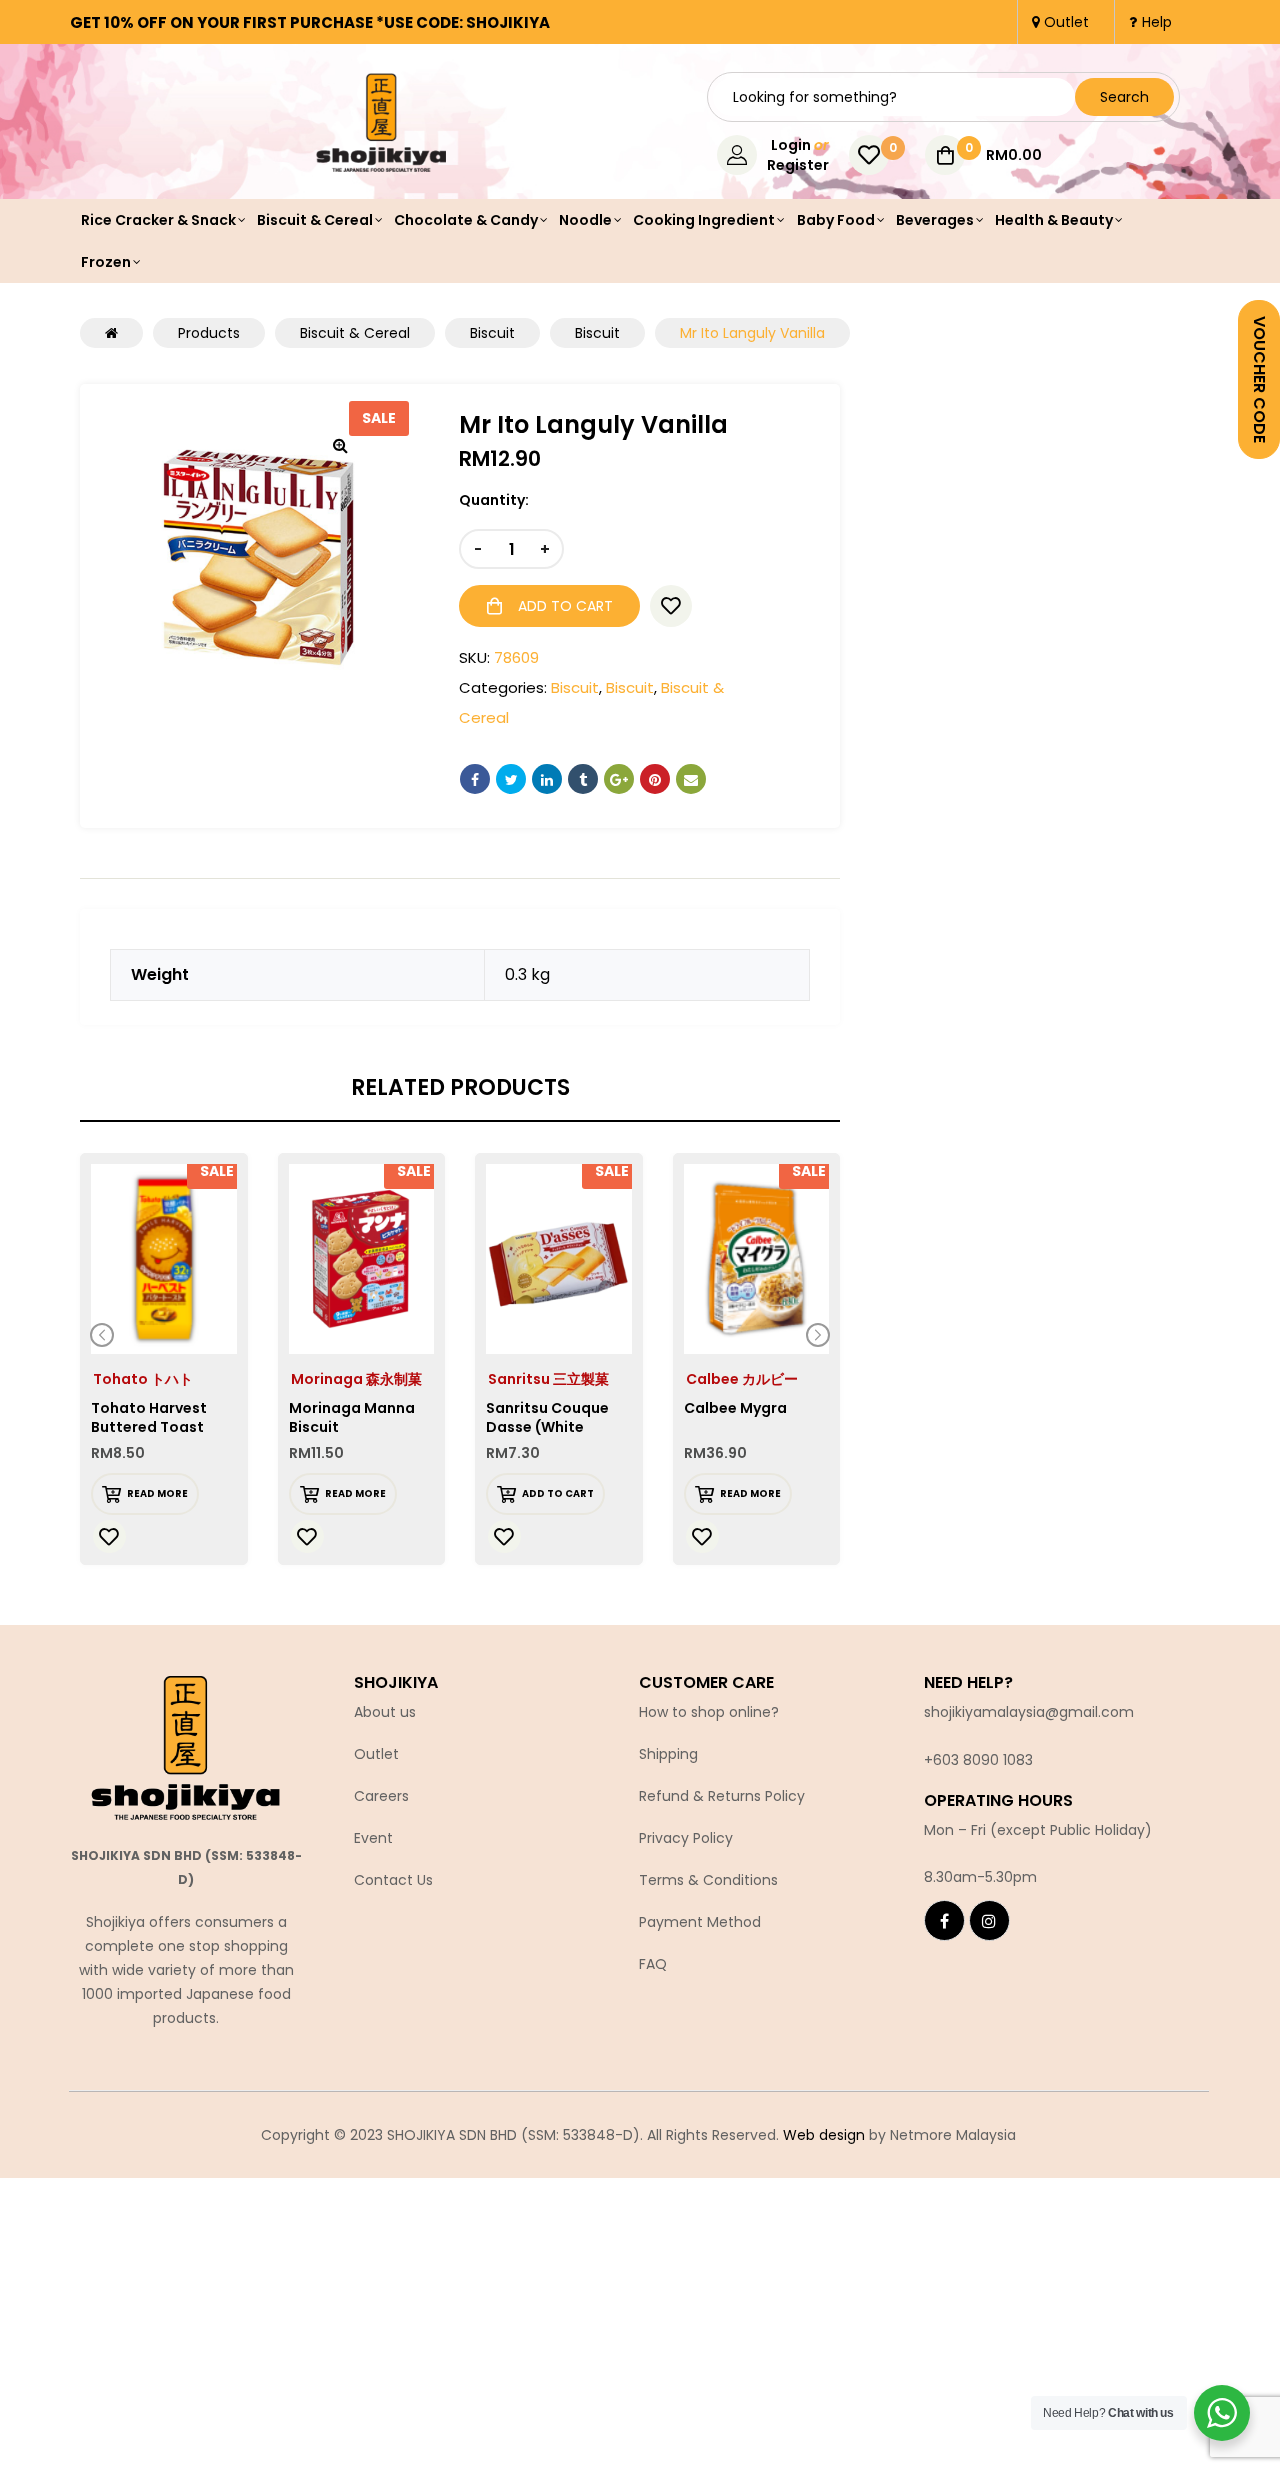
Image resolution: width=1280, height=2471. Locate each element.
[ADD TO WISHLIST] (671, 606)
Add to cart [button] (558, 1493)
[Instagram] (989, 1920)
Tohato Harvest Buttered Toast (149, 1418)
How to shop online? (709, 1712)
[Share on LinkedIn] (547, 779)
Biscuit (575, 687)
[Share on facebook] (475, 779)
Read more (157, 1493)
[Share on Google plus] (619, 779)
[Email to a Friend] (691, 779)
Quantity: (494, 500)
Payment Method (700, 1922)
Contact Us (393, 1880)
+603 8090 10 (970, 1760)
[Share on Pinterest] (655, 779)
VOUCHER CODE (1259, 379)
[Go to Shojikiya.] (111, 333)
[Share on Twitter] (511, 779)
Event (373, 1838)
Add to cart (565, 606)
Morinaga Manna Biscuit (352, 1418)
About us (385, 1712)
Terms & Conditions (708, 1880)
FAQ (653, 1964)
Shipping (668, 1754)
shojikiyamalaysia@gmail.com (1029, 1712)
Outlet (376, 1754)
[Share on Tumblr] (583, 779)
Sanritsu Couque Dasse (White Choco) (547, 1427)
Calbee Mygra (735, 1408)
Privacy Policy (686, 1838)
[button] (340, 445)
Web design (824, 2135)
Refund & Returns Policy (722, 1796)
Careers (381, 1796)
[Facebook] (944, 1920)
